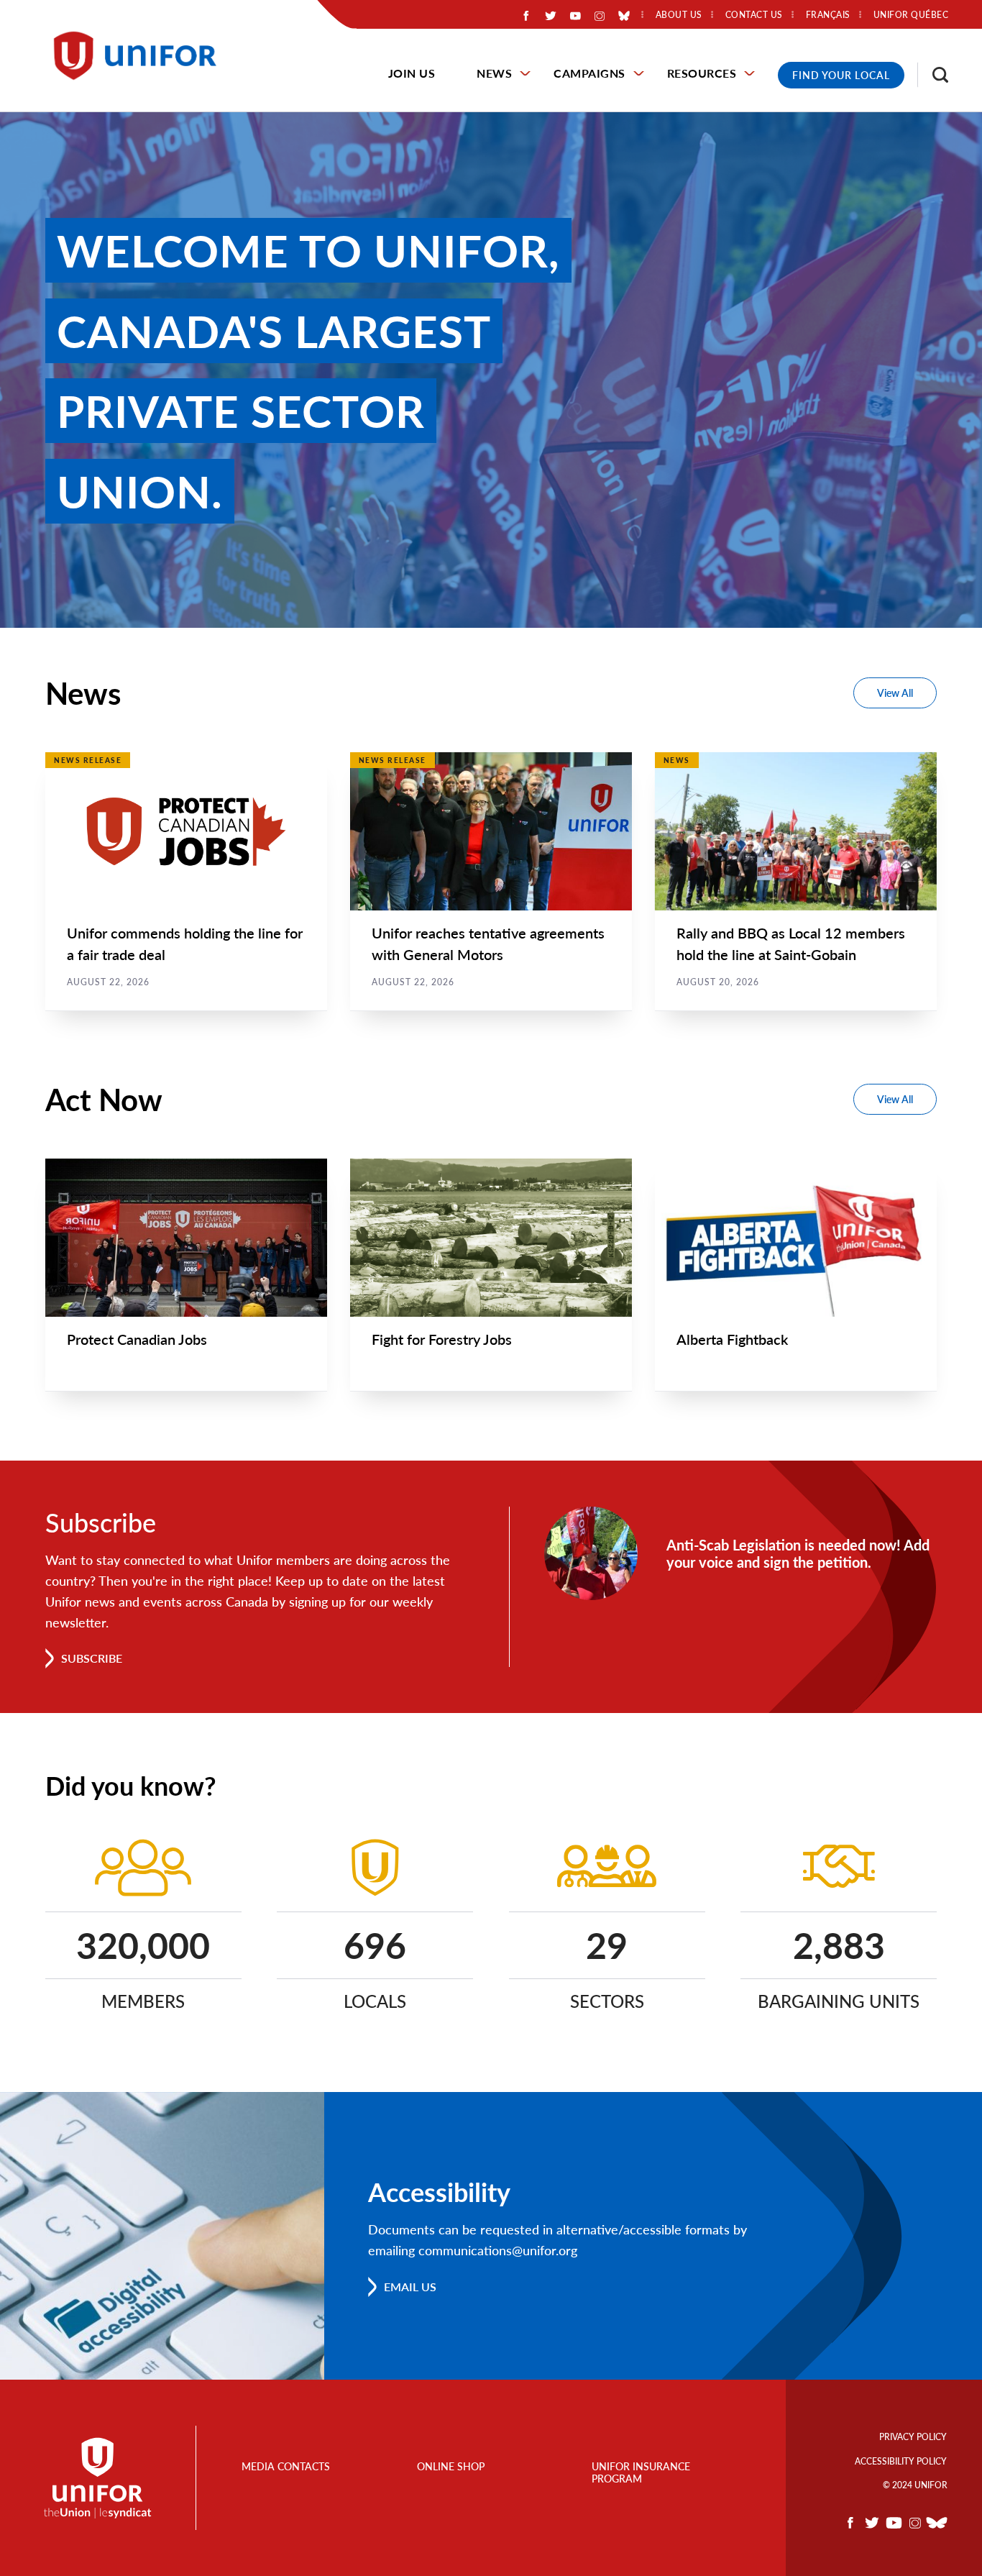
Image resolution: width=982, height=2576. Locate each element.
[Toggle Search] (933, 75)
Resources (702, 73)
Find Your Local (841, 75)
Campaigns (589, 73)
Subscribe (92, 1658)
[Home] (142, 56)
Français (828, 15)
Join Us (412, 73)
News (494, 73)
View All (895, 693)
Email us (410, 2287)
